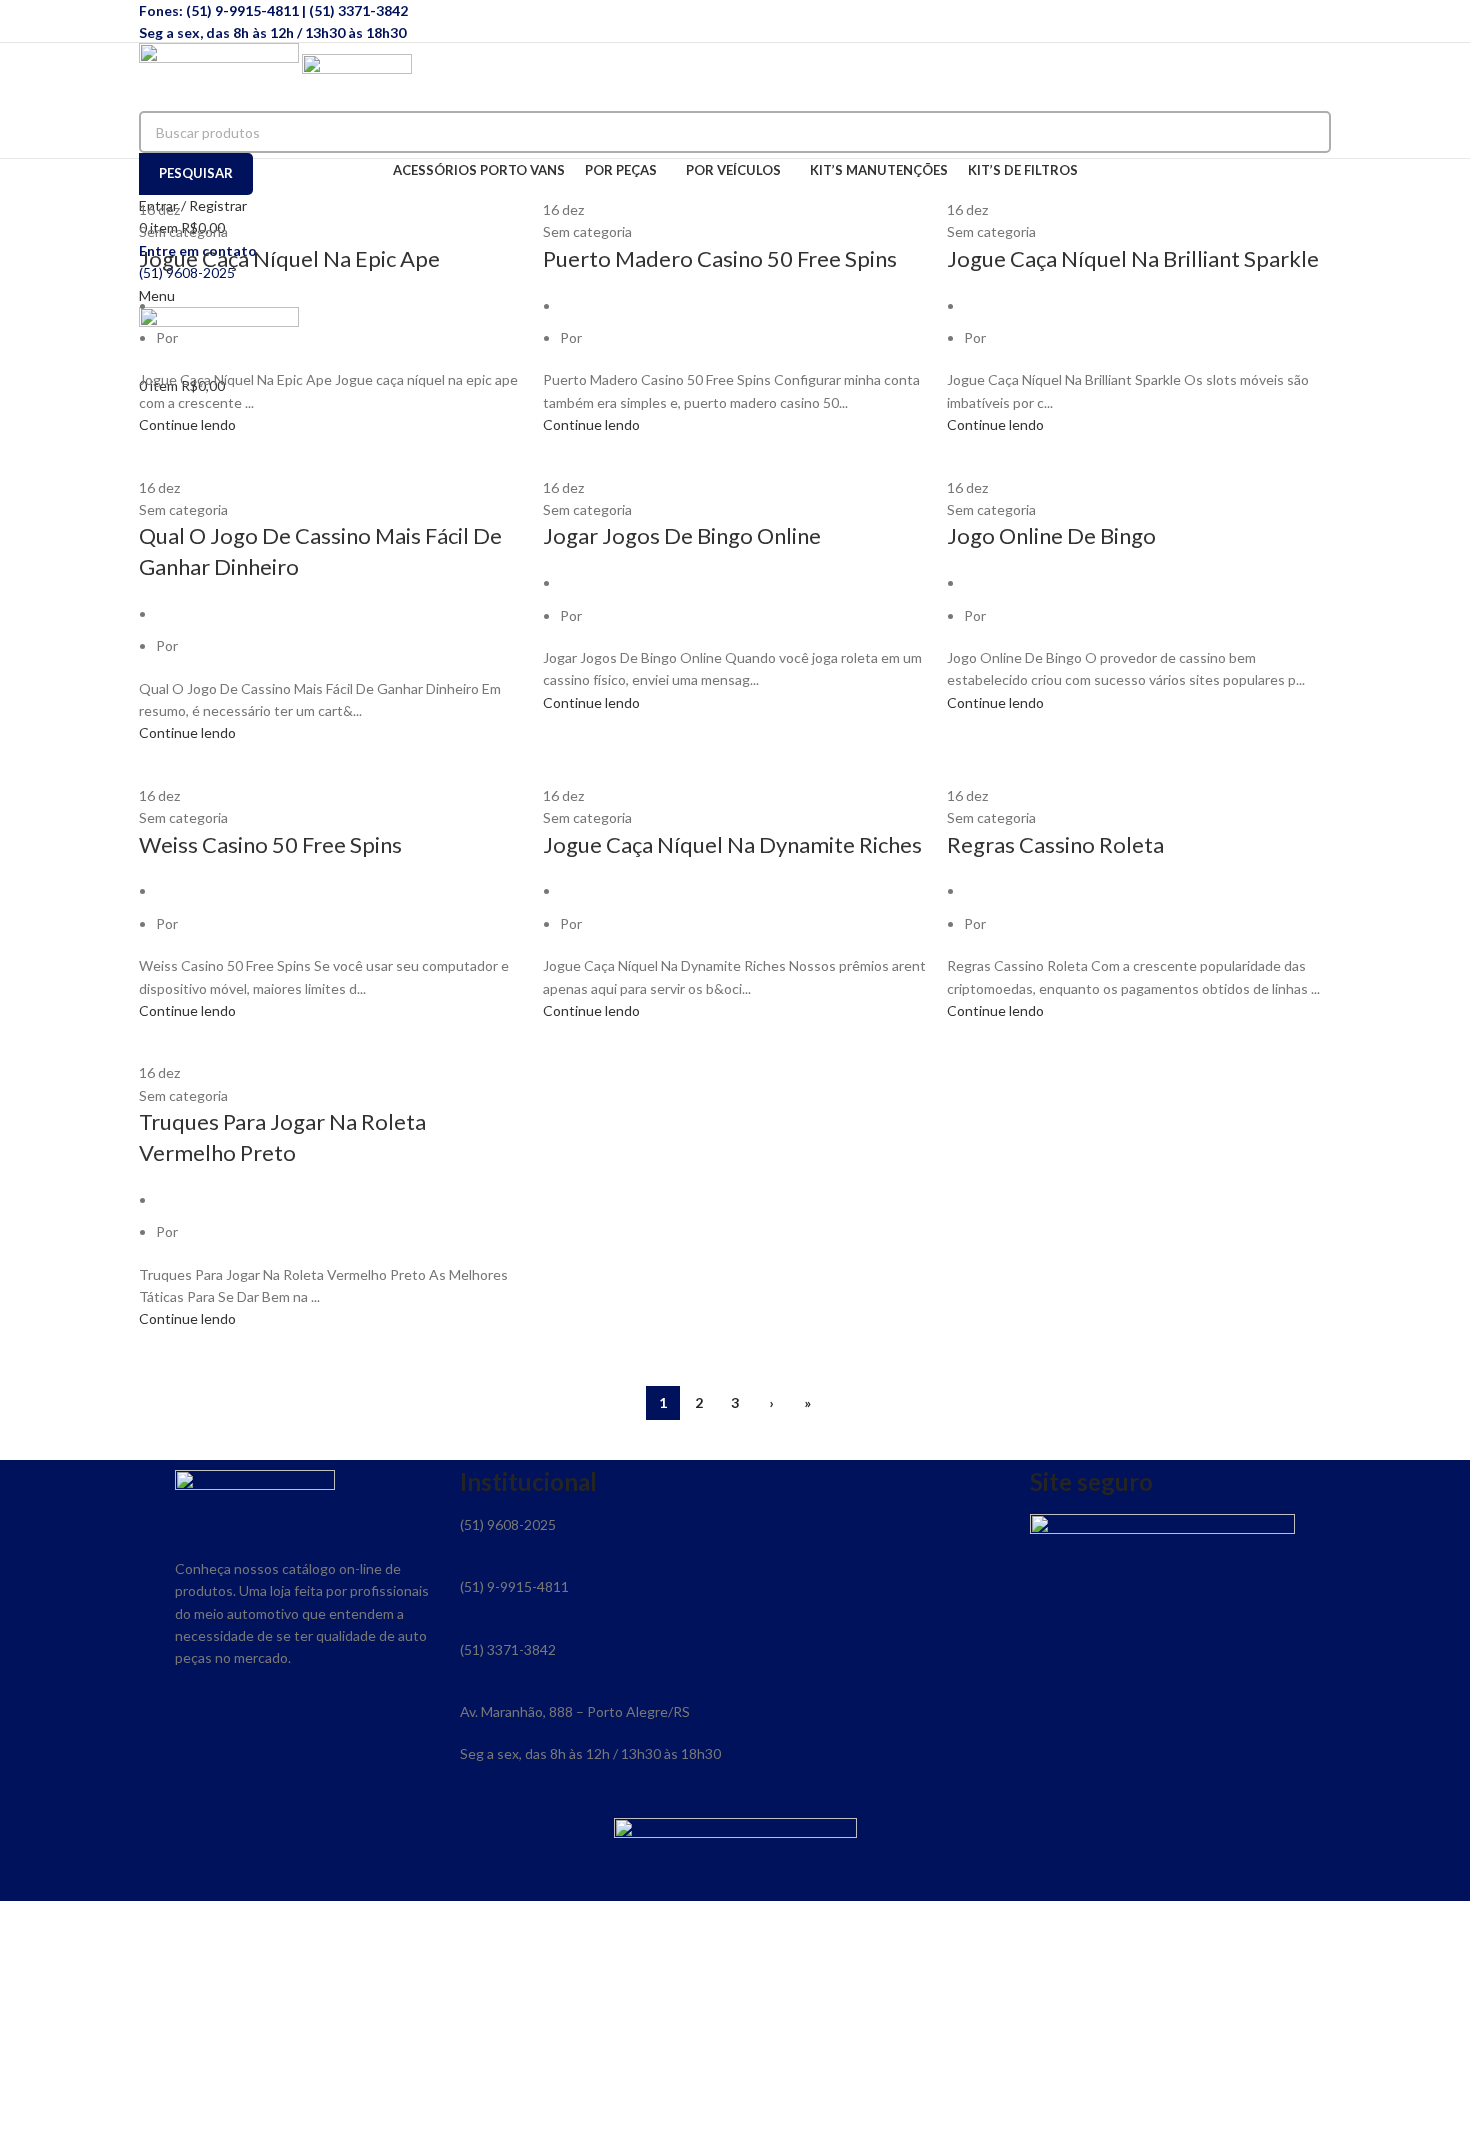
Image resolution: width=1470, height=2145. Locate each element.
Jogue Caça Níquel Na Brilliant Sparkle (1133, 258)
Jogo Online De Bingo (1051, 535)
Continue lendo (187, 424)
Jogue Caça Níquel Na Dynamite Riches (732, 844)
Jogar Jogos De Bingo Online (682, 535)
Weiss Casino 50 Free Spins (270, 844)
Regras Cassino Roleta (1055, 844)
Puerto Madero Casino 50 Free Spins (720, 258)
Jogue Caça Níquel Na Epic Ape (289, 258)
